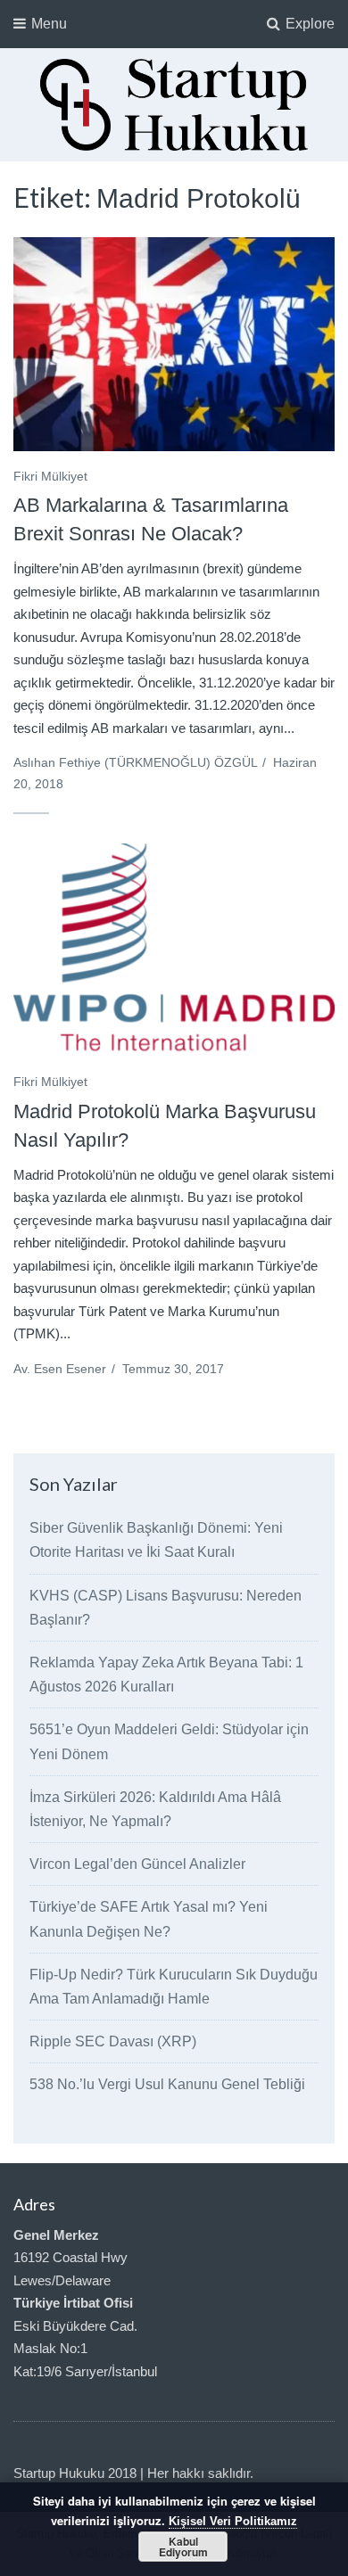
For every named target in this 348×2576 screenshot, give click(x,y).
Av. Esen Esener (60, 1369)
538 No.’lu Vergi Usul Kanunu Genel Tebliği (167, 2084)
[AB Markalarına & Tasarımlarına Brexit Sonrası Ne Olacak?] (174, 344)
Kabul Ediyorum (183, 2547)
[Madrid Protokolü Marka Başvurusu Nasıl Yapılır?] (174, 951)
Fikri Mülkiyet (50, 476)
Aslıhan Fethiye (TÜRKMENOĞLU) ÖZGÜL (135, 762)
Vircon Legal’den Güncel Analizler (137, 1864)
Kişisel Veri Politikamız (233, 2521)
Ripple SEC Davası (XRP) (113, 2041)
